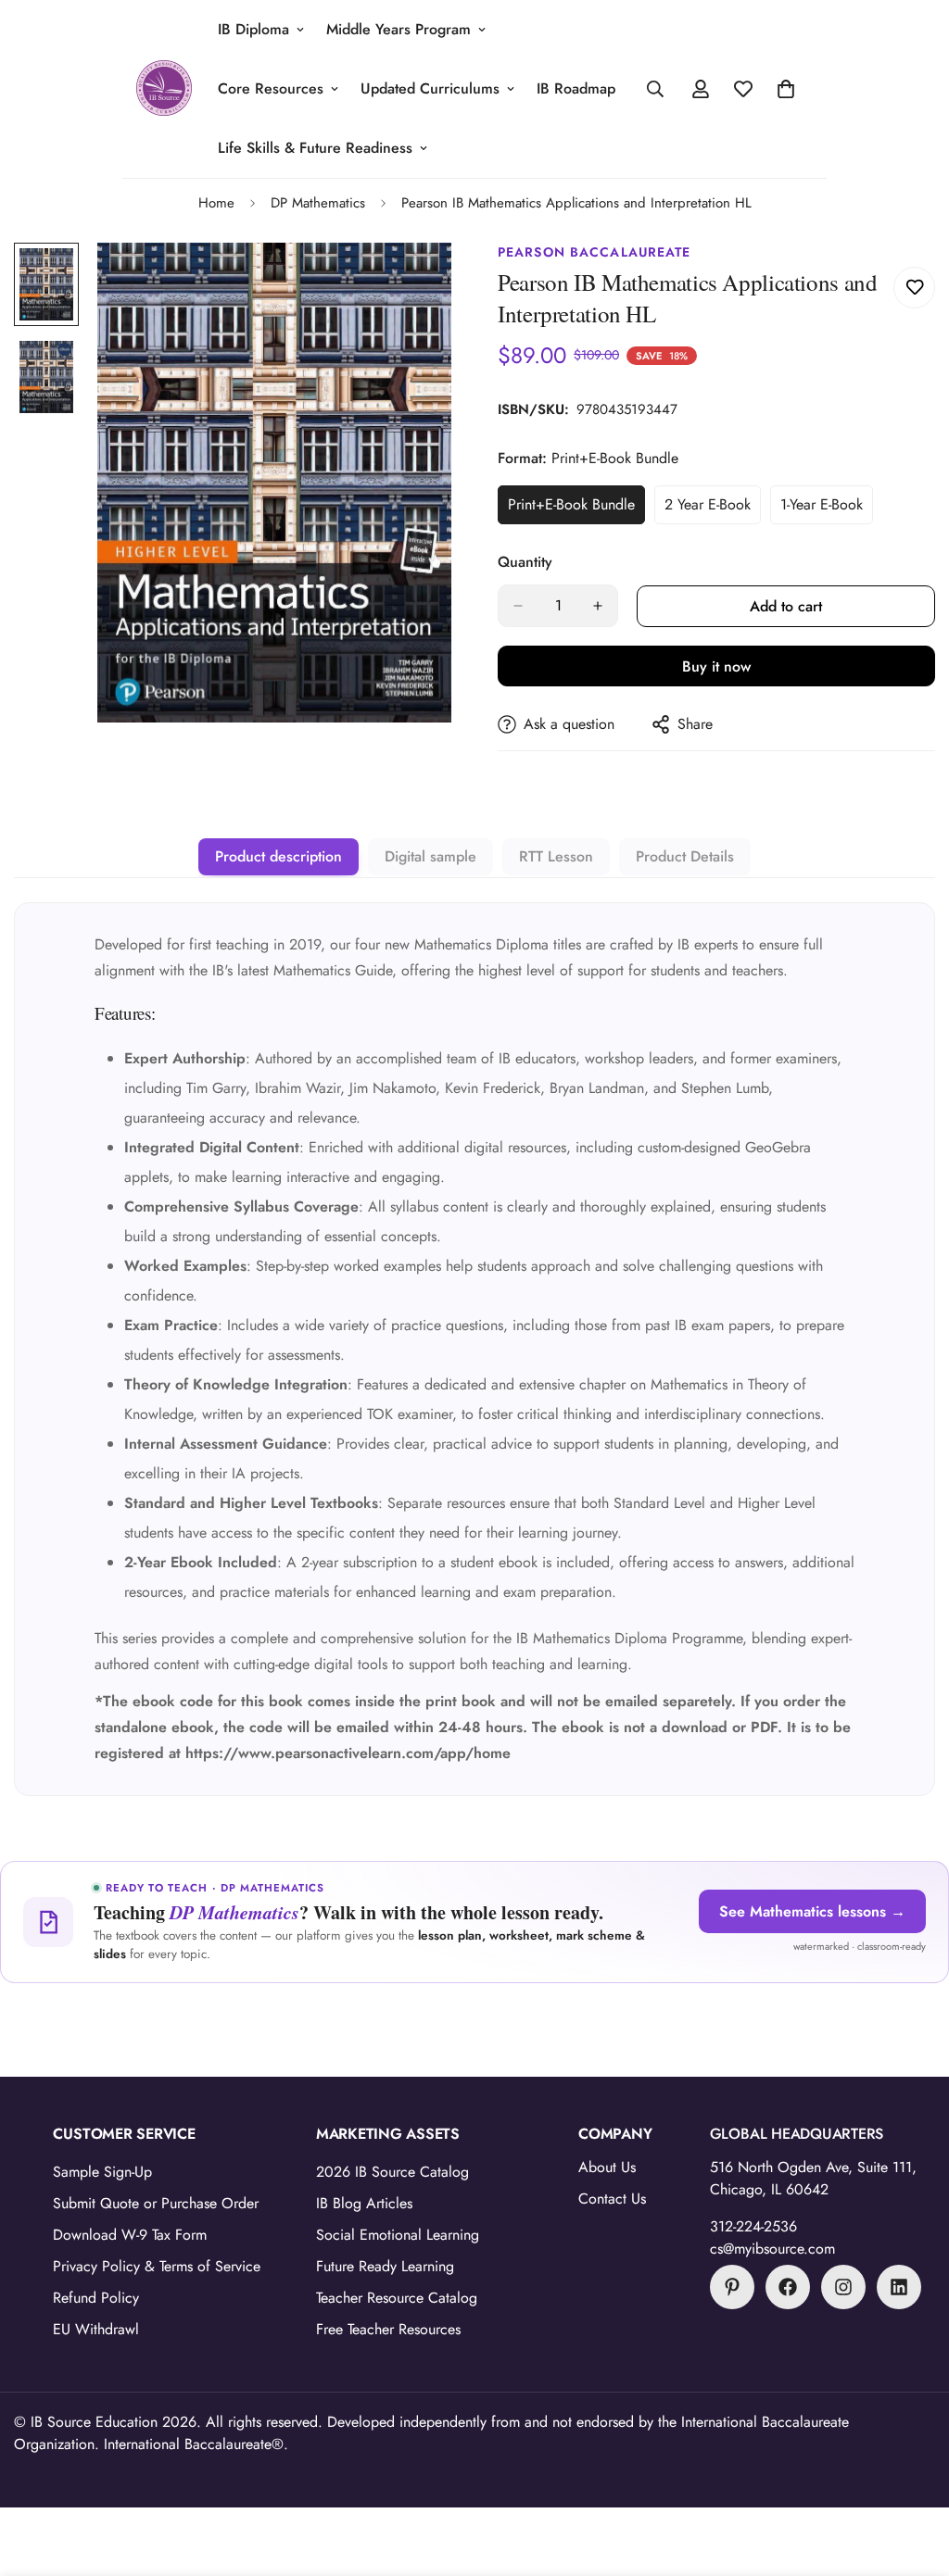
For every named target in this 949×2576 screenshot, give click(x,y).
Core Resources (271, 88)
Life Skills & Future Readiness (315, 148)
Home (216, 203)
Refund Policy (96, 2298)
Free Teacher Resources (388, 2329)
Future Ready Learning (385, 2266)
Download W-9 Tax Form (130, 2235)
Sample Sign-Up (102, 2172)
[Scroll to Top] (913, 2475)
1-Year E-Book (827, 509)
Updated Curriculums (430, 88)
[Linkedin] (899, 2287)
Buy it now (716, 666)
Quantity (525, 562)
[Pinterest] (732, 2287)
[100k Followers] (843, 2287)
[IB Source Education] (164, 89)
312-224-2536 (753, 2226)
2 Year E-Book (713, 509)
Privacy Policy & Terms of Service (157, 2266)
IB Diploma (253, 29)
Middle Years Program (399, 29)
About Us (607, 2167)
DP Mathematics (318, 203)
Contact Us (612, 2199)
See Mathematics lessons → (812, 1911)
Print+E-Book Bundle (576, 509)
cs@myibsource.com (772, 2249)
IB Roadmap (576, 88)
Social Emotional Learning (398, 2235)
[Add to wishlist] (914, 288)
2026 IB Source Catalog (392, 2172)
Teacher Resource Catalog (397, 2298)
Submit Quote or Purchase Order (156, 2203)
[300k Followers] (788, 2287)
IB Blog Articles (364, 2203)
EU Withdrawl (96, 2329)
